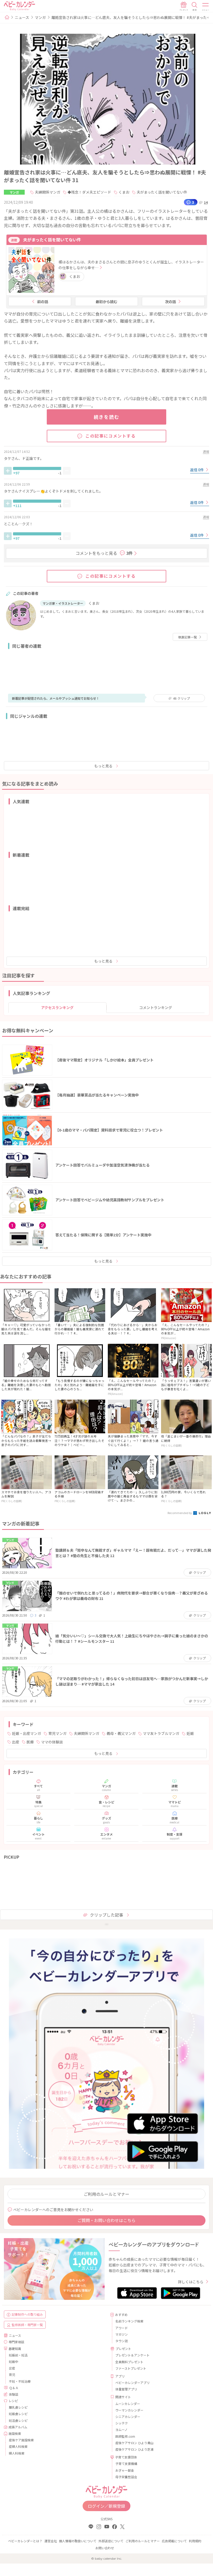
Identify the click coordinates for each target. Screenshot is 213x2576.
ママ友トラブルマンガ (161, 1733)
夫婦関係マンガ (48, 192)
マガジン (122, 2334)
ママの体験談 (52, 1742)
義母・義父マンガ (121, 1733)
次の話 (170, 302)
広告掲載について (174, 2541)
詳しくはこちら (191, 2282)
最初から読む (106, 302)
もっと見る (103, 766)
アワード (122, 2328)
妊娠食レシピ (18, 2414)
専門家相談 (16, 2342)
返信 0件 (197, 470)
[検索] (195, 6)
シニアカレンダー (128, 2417)
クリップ (181, 698)
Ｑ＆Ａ (14, 2388)
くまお (124, 192)
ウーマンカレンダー (129, 2410)
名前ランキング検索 (129, 2321)
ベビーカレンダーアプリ (132, 2383)
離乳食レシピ (18, 2407)
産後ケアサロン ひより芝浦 (134, 2449)
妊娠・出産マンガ (26, 1733)
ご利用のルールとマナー (106, 2194)
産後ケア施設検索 (21, 2440)
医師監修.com (125, 2436)
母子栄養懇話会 (126, 2477)
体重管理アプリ (126, 2389)
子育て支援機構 (126, 2463)
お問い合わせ (105, 2548)
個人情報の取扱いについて (78, 2541)
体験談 (14, 2394)
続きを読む (107, 417)
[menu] (206, 6)
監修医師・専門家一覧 (27, 2325)
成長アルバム (18, 2427)
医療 (30, 1742)
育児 (12, 2374)
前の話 (43, 302)
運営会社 (51, 2541)
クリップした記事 (106, 1915)
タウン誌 (122, 2341)
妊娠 (190, 1733)
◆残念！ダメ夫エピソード (89, 192)
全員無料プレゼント (129, 2362)
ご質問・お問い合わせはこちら (106, 2220)
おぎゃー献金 (125, 2470)
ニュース (22, 17)
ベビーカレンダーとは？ (25, 2541)
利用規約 (195, 2541)
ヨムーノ (121, 2430)
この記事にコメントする (111, 436)
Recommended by (180, 1513)
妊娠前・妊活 (18, 2355)
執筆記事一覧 (188, 637)
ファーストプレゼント (131, 2368)
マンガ (40, 17)
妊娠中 (14, 2362)
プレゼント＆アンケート (132, 2355)
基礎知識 (15, 2349)
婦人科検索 (17, 2453)
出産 (16, 1742)
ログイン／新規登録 (106, 2506)
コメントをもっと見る (104, 553)
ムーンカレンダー (128, 2404)
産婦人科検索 (18, 2446)
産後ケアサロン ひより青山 (134, 2443)
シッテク (122, 2423)
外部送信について (111, 2541)
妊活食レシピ (18, 2420)
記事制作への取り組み (27, 2314)
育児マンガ (57, 1733)
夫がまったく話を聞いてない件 (162, 192)
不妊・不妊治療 (20, 2381)
